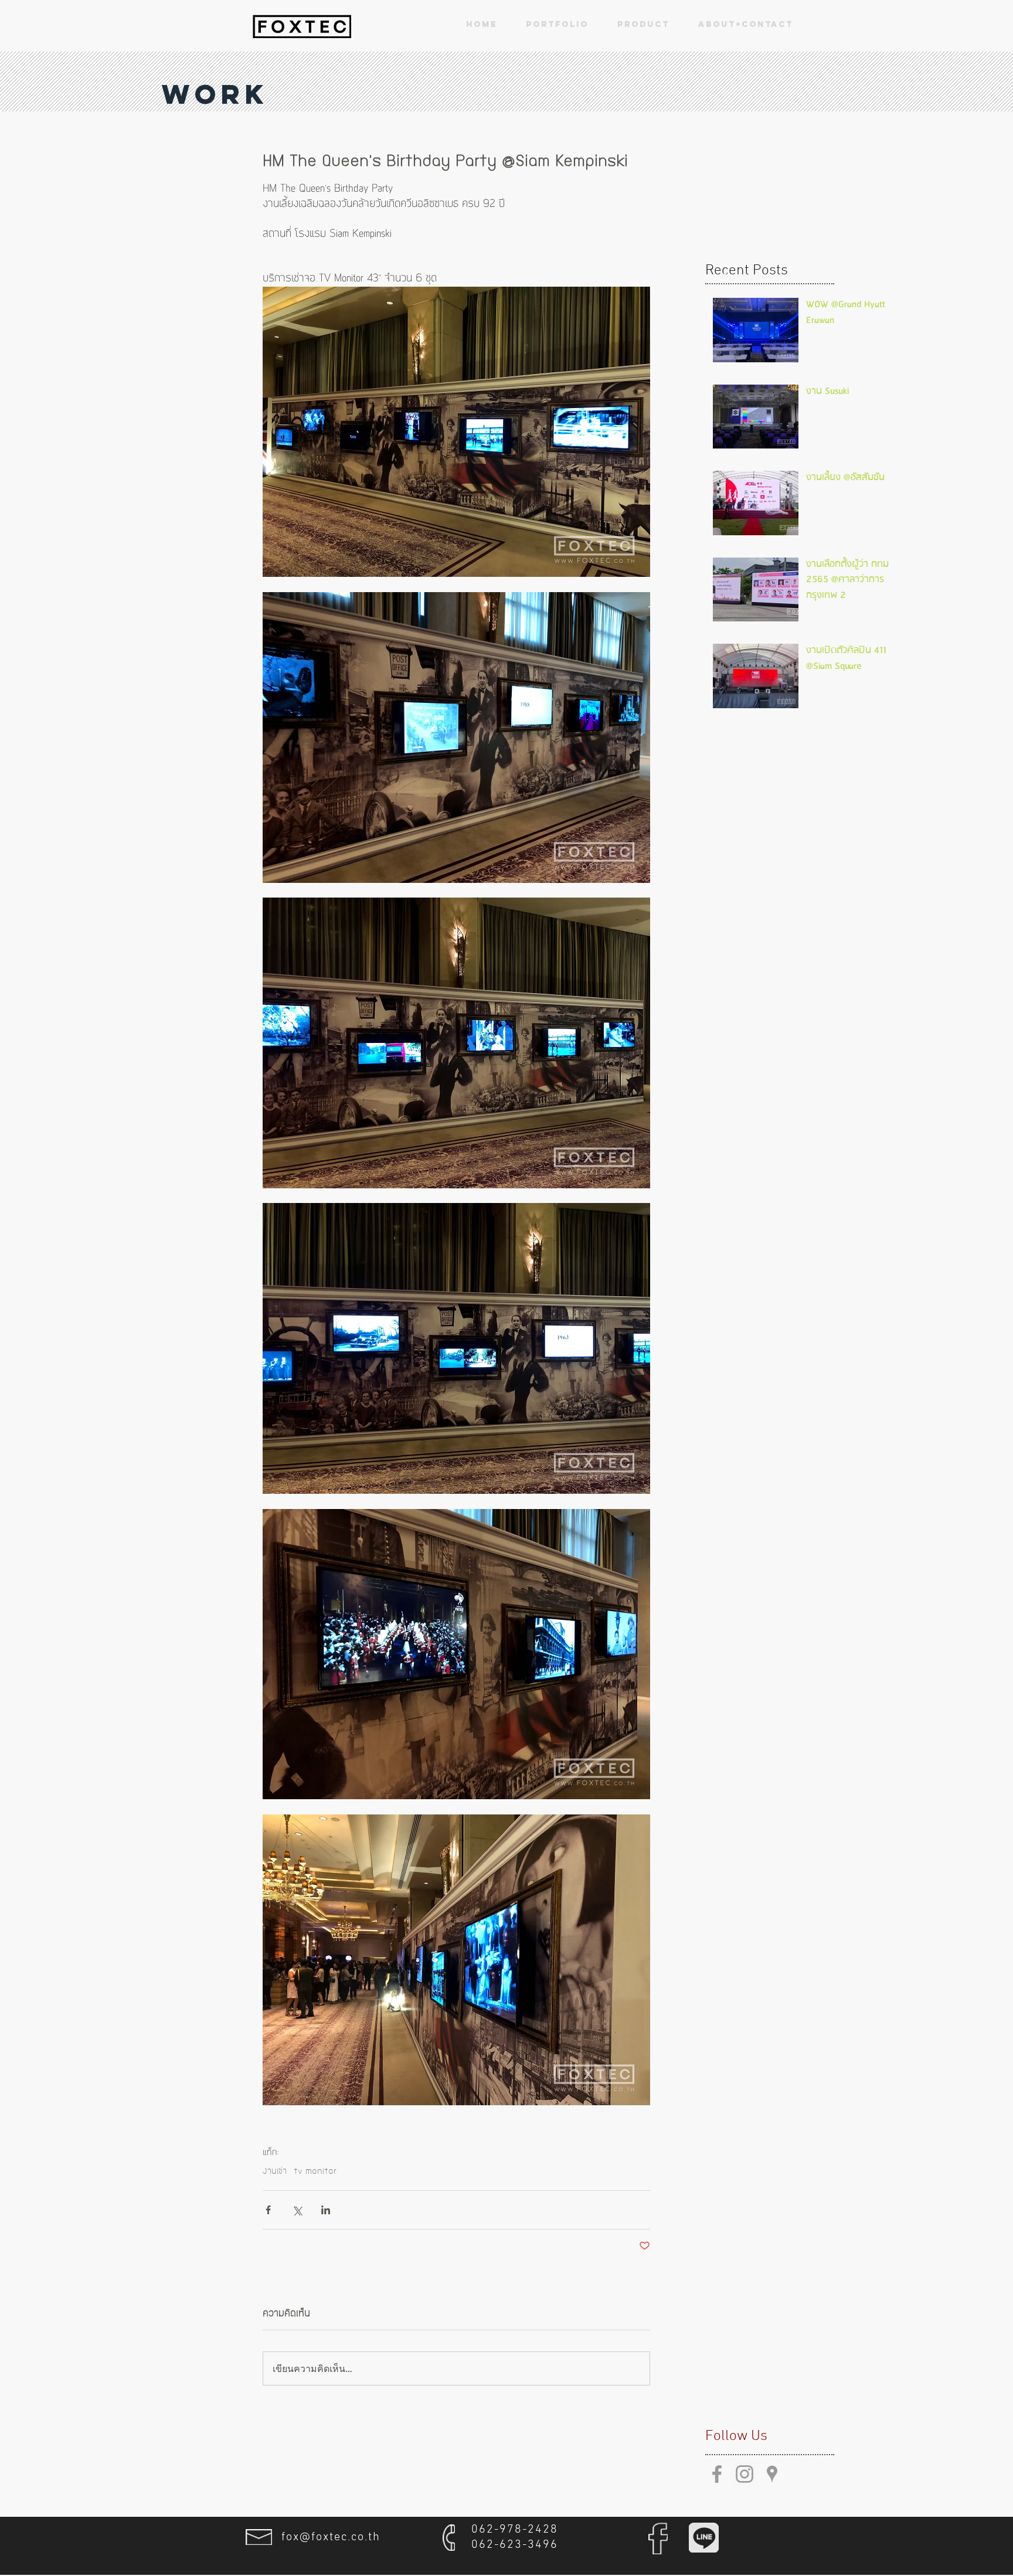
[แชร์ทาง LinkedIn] (326, 2210)
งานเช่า (275, 2171)
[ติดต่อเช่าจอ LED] (302, 26)
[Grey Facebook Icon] (717, 2474)
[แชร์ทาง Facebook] (268, 2210)
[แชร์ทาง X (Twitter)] (297, 2210)
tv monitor (315, 2171)
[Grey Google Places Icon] (772, 2474)
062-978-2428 (515, 2530)
